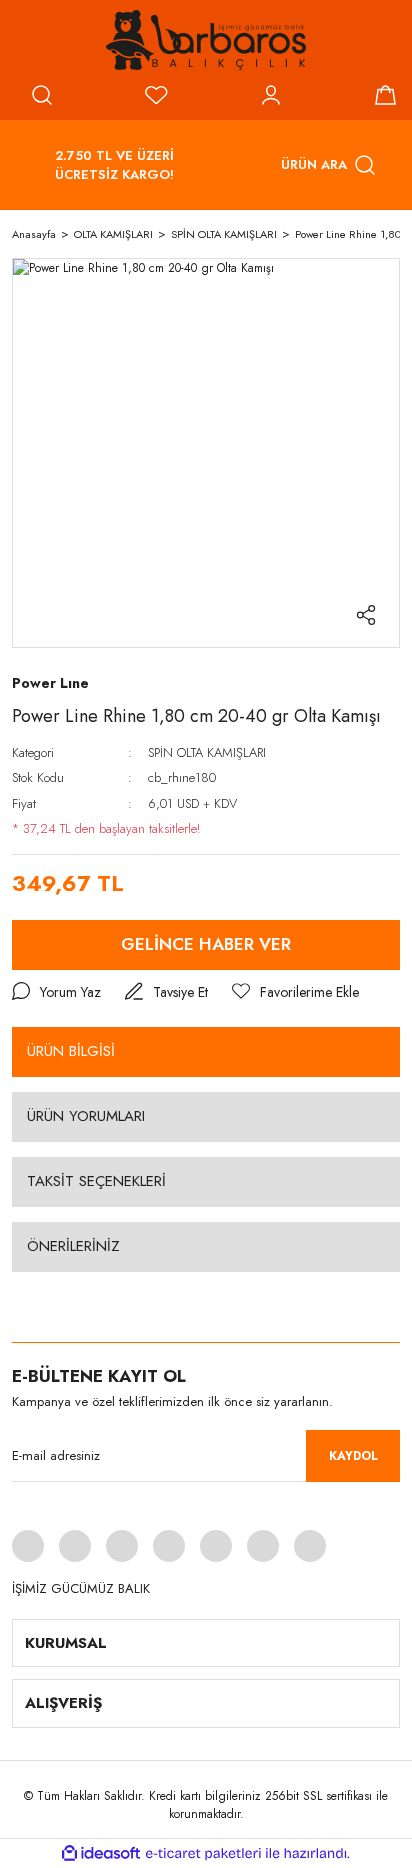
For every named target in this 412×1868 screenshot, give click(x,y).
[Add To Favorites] (295, 992)
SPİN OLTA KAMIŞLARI (207, 752)
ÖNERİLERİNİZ (73, 1246)
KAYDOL (353, 1456)
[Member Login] (271, 95)
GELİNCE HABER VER (206, 944)
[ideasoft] (101, 1853)
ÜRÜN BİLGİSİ (71, 1051)
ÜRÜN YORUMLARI (86, 1116)
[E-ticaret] (203, 1853)
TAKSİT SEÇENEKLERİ (96, 1181)
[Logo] (206, 40)
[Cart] (385, 95)
